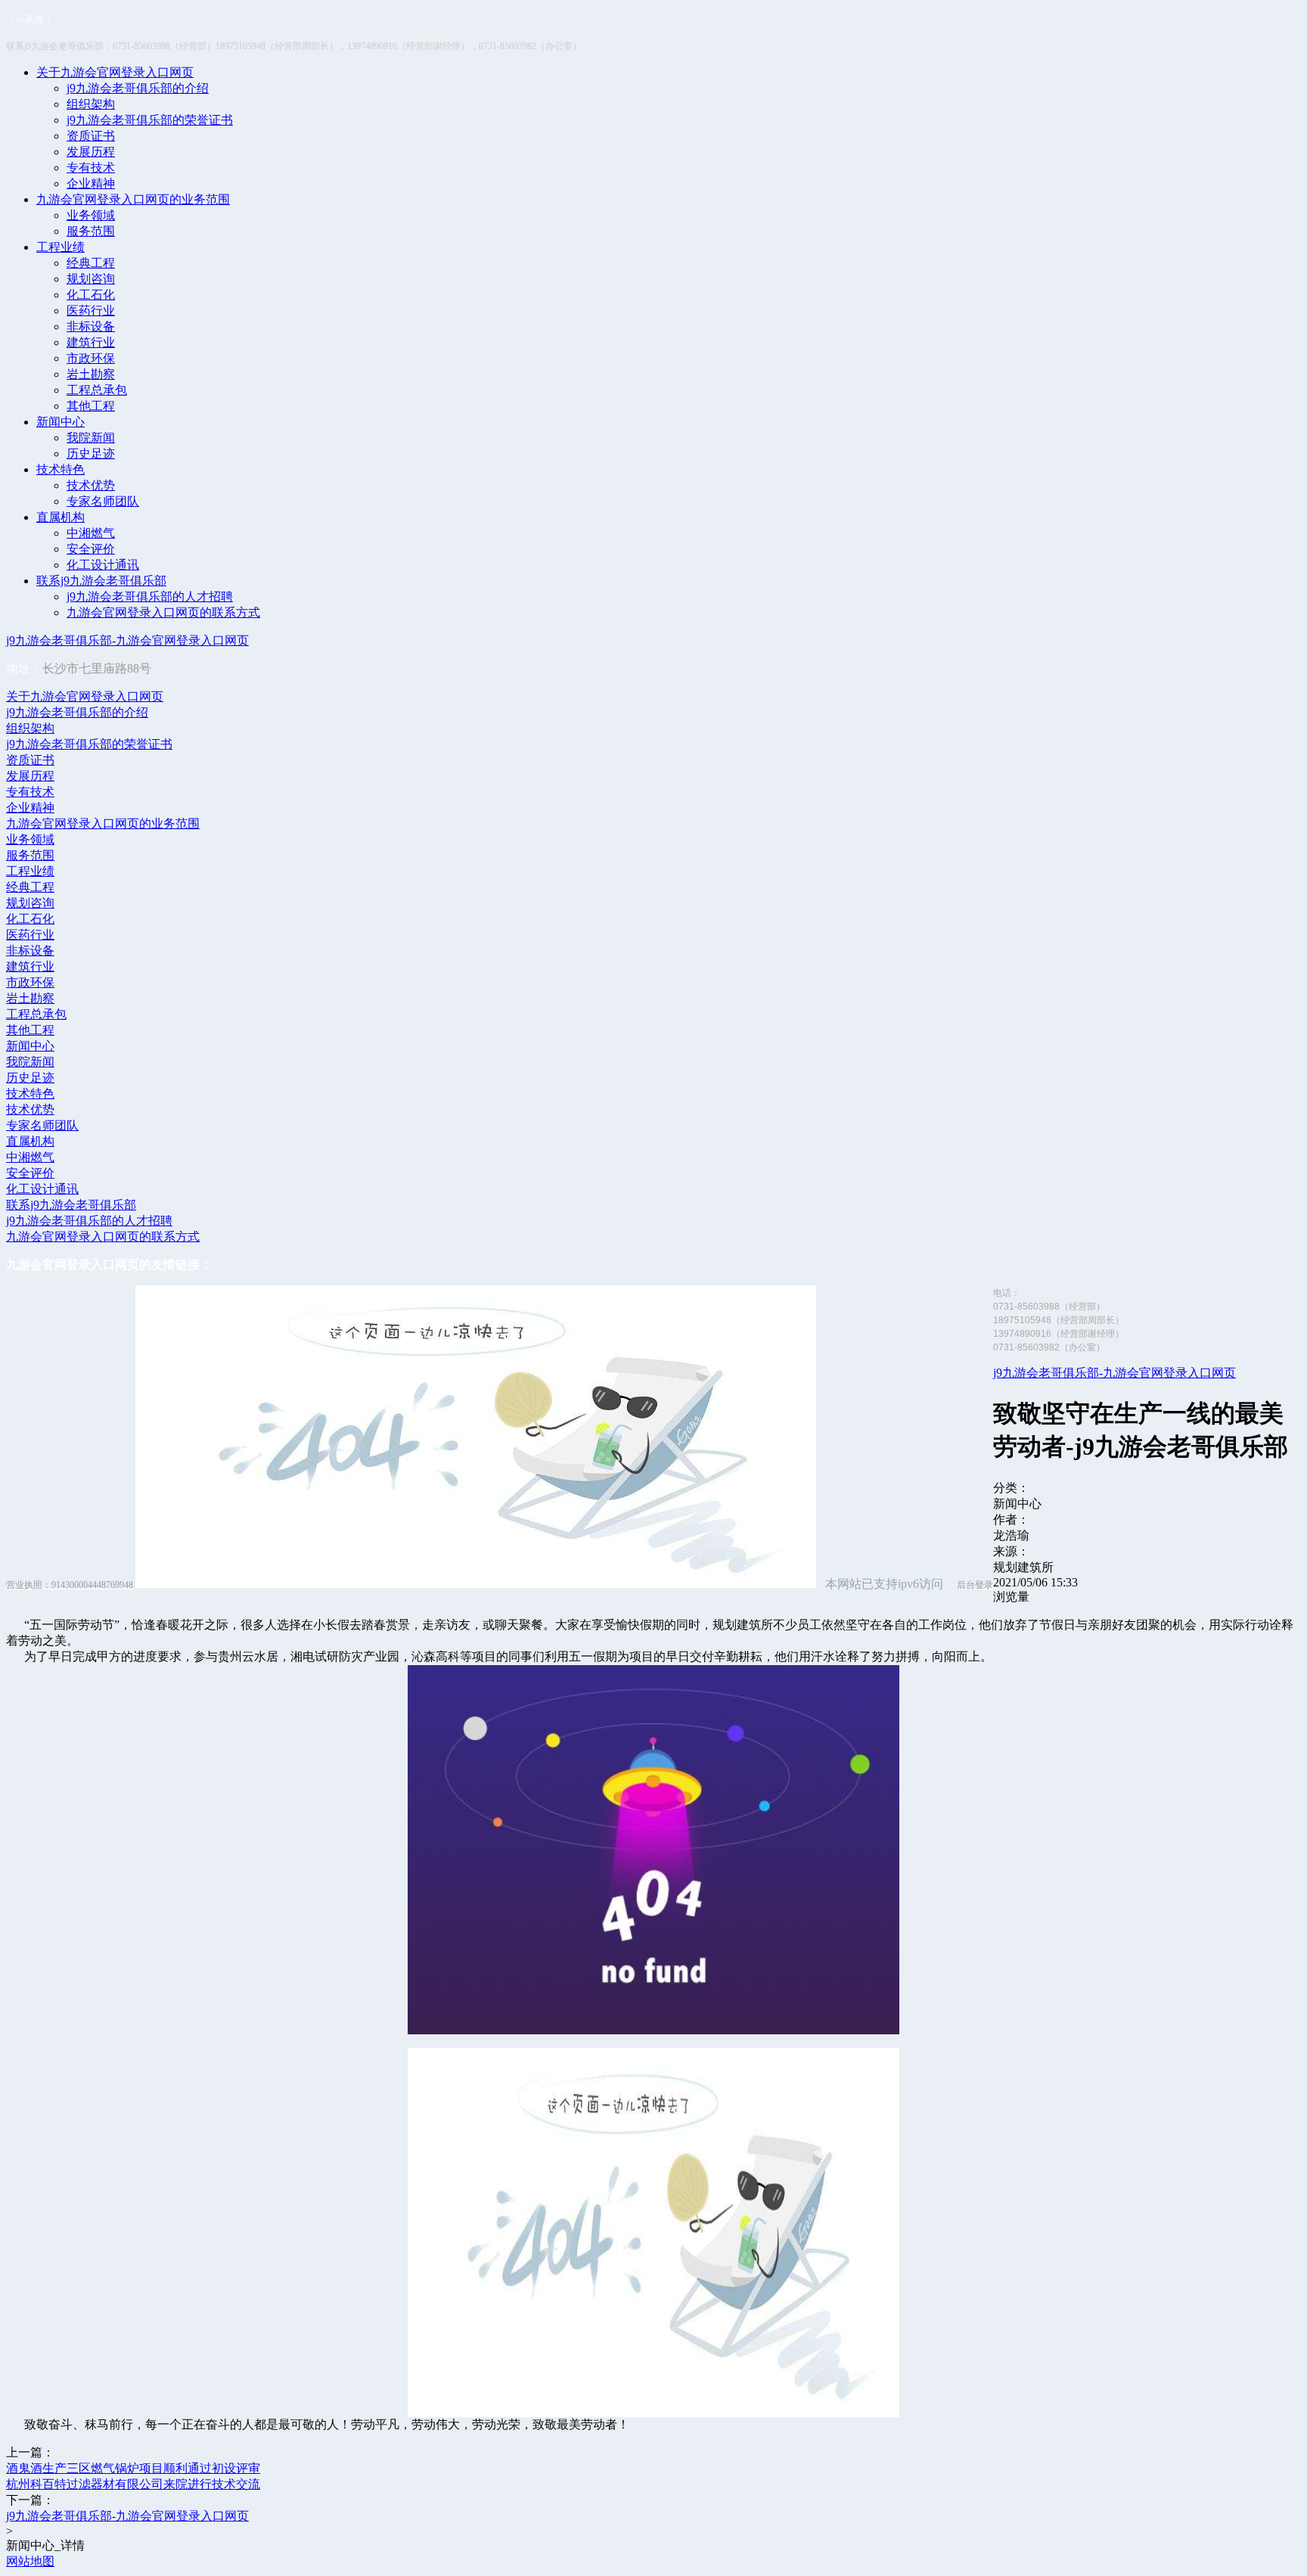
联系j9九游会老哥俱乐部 (101, 581)
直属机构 (61, 517)
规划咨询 (91, 279)
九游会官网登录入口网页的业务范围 (133, 199)
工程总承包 (97, 390)
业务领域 (91, 215)
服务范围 (91, 231)
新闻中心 (61, 422)
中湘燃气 (91, 533)
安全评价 (91, 549)
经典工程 (91, 263)
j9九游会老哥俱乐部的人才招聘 (150, 597)
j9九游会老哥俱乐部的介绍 (138, 88)
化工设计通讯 (103, 565)
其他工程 (91, 406)
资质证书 (91, 136)
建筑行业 (91, 342)
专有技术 (91, 168)
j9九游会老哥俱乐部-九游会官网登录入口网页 (127, 640)
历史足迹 (91, 454)
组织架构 (91, 104)
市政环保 (91, 358)
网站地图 (30, 2561)
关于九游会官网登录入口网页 (115, 72)
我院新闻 (91, 438)
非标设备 (91, 326)
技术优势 (91, 485)
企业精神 (91, 183)
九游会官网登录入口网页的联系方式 (163, 612)
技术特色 (61, 469)
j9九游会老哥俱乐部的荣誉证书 (150, 120)
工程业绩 (61, 247)
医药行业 (91, 311)
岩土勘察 (91, 374)
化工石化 (91, 295)
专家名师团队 (103, 501)
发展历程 (91, 152)
